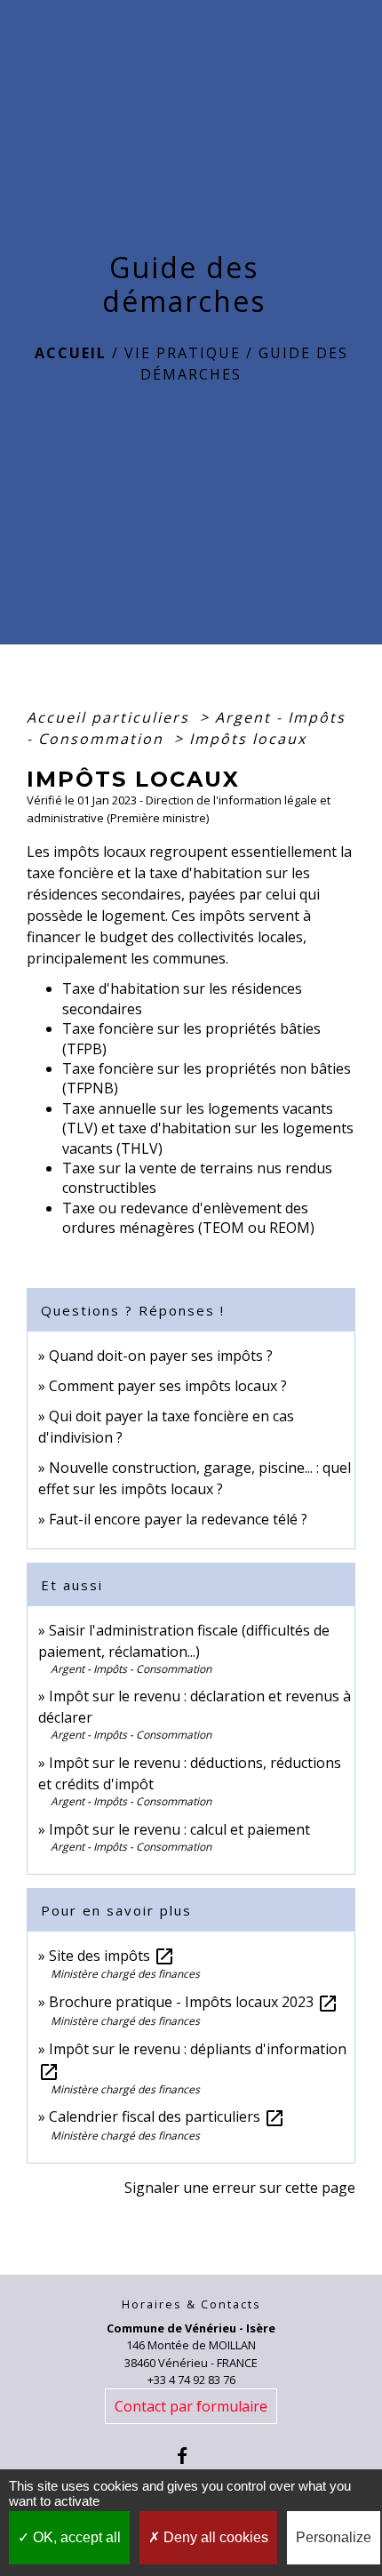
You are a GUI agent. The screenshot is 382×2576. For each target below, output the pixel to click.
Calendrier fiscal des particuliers (167, 2116)
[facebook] (191, 2456)
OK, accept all (75, 2537)
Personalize (334, 2537)
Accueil (71, 353)
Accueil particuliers (111, 717)
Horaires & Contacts (191, 2304)
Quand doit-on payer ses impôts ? (161, 1356)
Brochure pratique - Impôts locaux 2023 (194, 2002)
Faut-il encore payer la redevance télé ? (178, 1519)
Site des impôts (112, 1956)
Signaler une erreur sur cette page (240, 2188)
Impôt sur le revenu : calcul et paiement (179, 1829)
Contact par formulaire (191, 2406)
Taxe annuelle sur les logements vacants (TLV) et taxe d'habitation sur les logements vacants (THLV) (208, 1128)
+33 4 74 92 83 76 (191, 2380)
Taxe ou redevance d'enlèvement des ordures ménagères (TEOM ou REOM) (188, 1218)
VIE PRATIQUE (183, 353)
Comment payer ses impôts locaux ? (168, 1386)
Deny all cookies (214, 2537)
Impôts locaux (248, 739)
